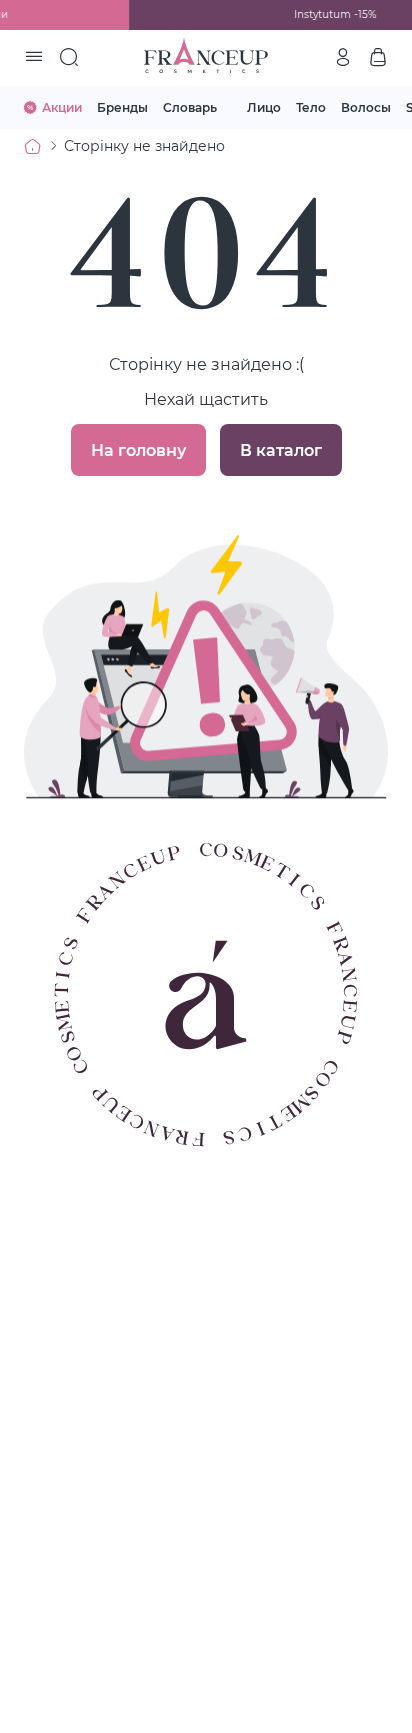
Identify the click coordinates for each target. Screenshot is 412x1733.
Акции (62, 107)
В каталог (281, 449)
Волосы (366, 107)
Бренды (122, 107)
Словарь (190, 107)
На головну (138, 449)
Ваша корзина (378, 57)
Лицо (264, 107)
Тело (311, 107)
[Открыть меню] (34, 58)
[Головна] (33, 146)
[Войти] (343, 57)
